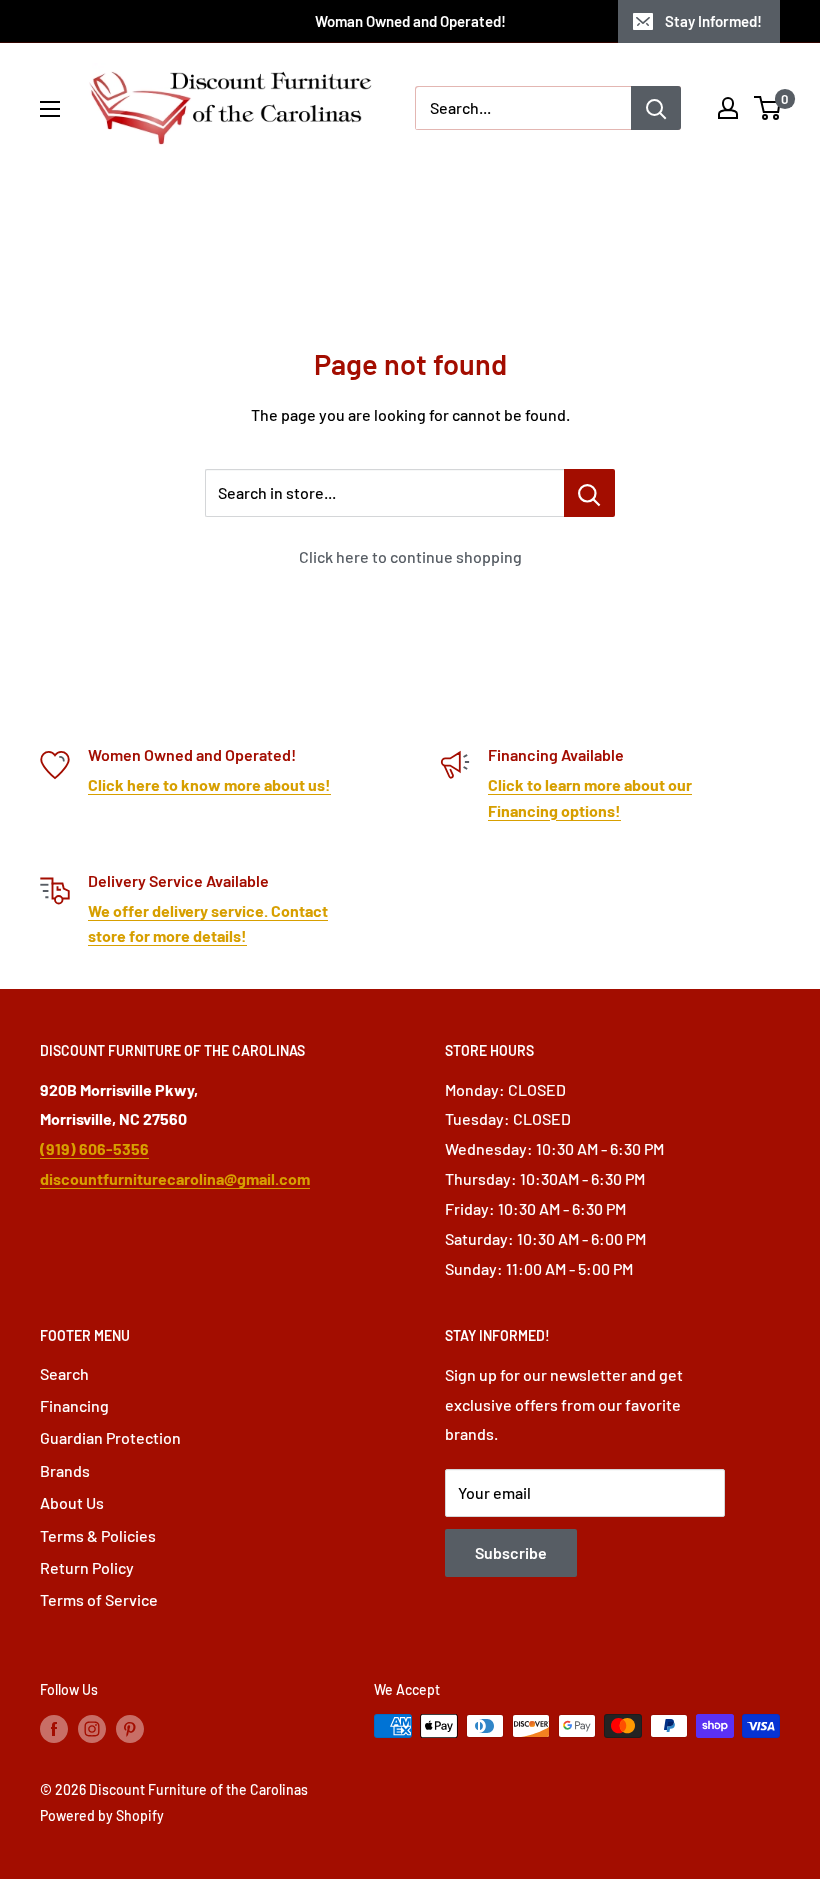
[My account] (728, 108)
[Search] (656, 108)
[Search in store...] (589, 493)
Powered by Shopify (102, 1815)
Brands (65, 1470)
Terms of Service (99, 1599)
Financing (74, 1405)
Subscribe (511, 1552)
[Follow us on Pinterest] (130, 1728)
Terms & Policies (98, 1535)
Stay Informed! (713, 21)
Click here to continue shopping (410, 556)
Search (64, 1373)
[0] (768, 108)
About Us (72, 1502)
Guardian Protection (110, 1437)
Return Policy (87, 1567)
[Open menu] (50, 109)
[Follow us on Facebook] (54, 1728)
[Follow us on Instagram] (92, 1728)
